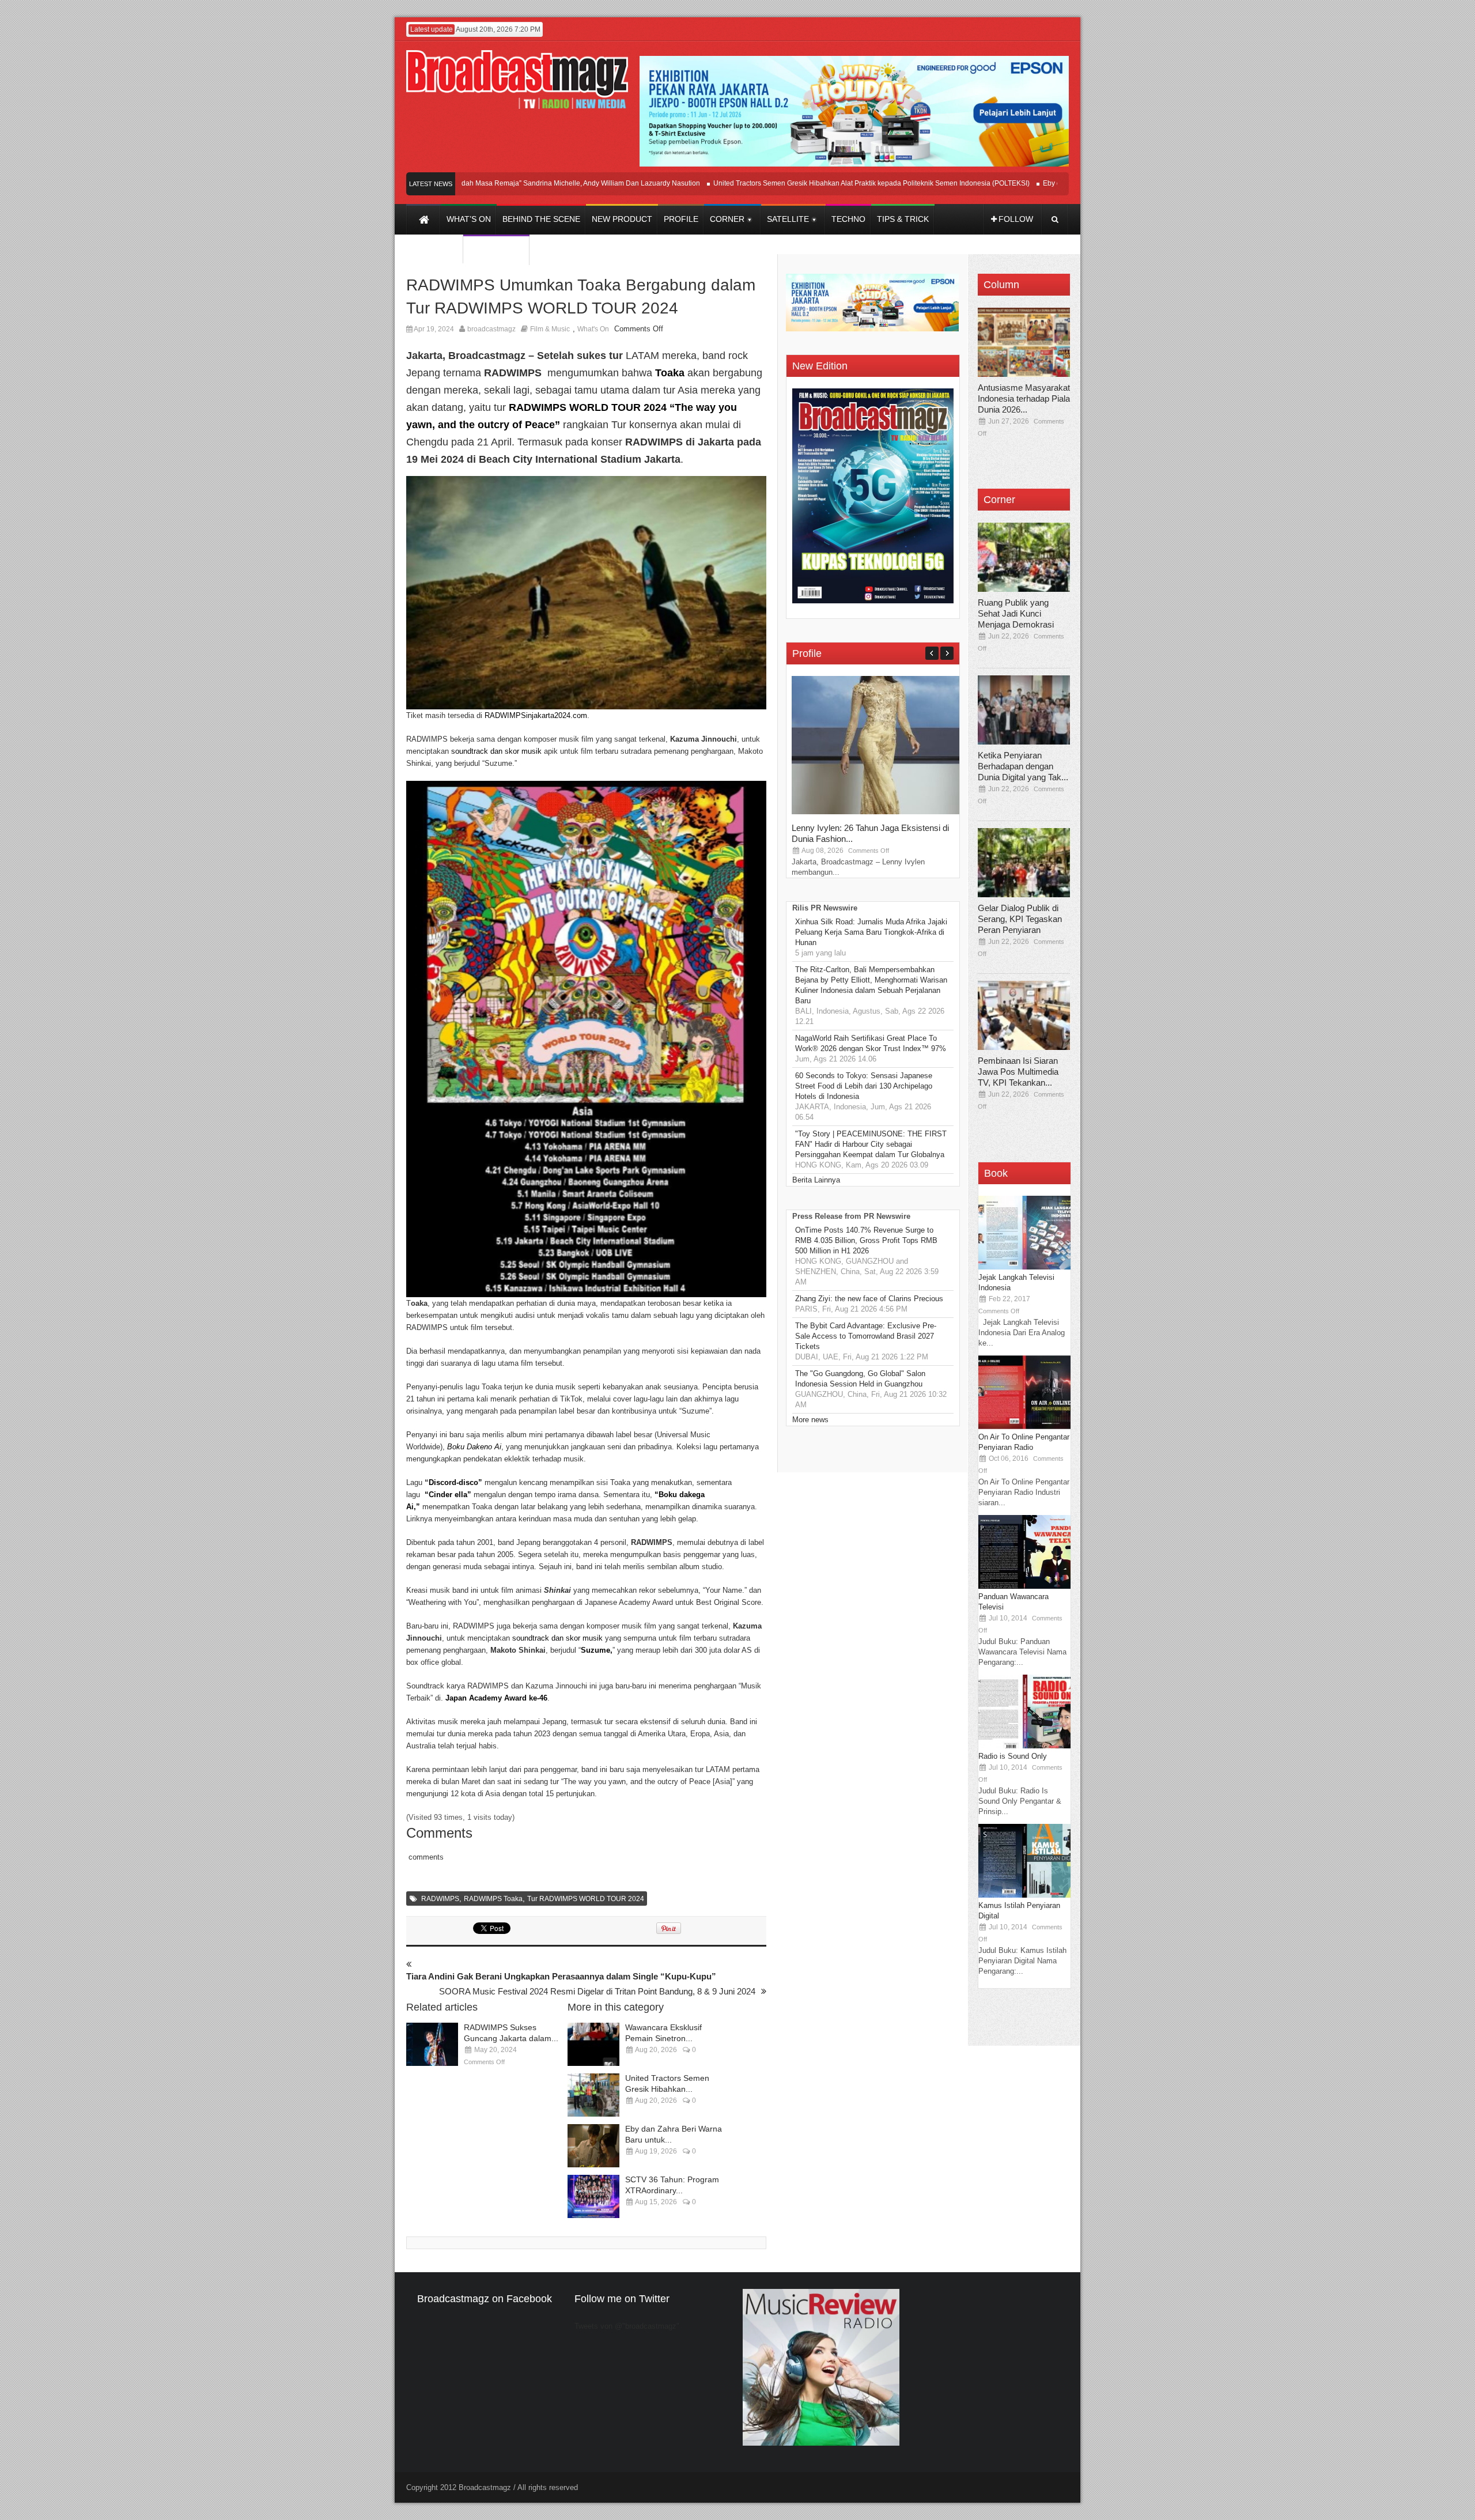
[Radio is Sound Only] (1024, 1746)
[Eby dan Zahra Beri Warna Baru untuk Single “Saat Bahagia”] (593, 2146)
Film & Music (550, 329)
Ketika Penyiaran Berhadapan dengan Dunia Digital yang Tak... (1023, 766)
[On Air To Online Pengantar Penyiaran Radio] (1024, 1427)
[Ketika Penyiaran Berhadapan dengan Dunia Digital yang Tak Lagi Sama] (1024, 710)
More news (810, 1420)
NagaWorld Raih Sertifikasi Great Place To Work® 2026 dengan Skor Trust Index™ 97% (871, 1043)
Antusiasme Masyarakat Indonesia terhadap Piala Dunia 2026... (1024, 398)
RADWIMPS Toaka (493, 1899)
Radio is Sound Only (1013, 1756)
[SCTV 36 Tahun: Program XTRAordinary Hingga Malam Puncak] (593, 2196)
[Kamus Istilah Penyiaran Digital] (1024, 1895)
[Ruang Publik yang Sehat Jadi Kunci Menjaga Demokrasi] (1024, 557)
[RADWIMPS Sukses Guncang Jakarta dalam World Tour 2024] (432, 2044)
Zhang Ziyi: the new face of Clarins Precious (869, 1299)
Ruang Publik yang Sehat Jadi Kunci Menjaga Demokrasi (1016, 613)
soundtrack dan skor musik (498, 751)
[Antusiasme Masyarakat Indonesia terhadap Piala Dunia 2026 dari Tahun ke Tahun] (1024, 342)
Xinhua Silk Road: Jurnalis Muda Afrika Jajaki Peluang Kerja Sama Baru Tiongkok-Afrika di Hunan (871, 932)
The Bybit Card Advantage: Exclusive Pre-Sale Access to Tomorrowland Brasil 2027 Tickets (866, 1336)
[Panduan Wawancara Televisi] (1024, 1586)
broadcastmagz (491, 329)
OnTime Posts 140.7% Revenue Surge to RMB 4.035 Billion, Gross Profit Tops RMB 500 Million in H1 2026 (866, 1240)
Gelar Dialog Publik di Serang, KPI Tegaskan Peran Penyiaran (1020, 919)
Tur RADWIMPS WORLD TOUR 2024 (586, 1899)
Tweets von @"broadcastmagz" (627, 2326)
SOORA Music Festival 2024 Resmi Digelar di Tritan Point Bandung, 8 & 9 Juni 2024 (597, 1991)
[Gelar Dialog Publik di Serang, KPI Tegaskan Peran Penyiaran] (1024, 863)
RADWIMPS (440, 1899)
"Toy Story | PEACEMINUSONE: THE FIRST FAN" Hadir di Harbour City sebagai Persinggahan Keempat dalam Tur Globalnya (871, 1144)
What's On (593, 329)
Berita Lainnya (816, 1180)
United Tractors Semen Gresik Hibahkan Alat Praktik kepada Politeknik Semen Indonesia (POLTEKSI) (812, 183)
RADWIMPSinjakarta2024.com (536, 715)
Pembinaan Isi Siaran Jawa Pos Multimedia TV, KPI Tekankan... (1018, 1072)
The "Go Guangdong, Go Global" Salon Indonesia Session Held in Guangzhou (860, 1379)
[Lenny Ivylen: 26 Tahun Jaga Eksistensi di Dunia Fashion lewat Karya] (878, 812)
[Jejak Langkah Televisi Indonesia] (1024, 1267)
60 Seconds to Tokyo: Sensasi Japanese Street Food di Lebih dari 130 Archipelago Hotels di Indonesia (864, 1086)
